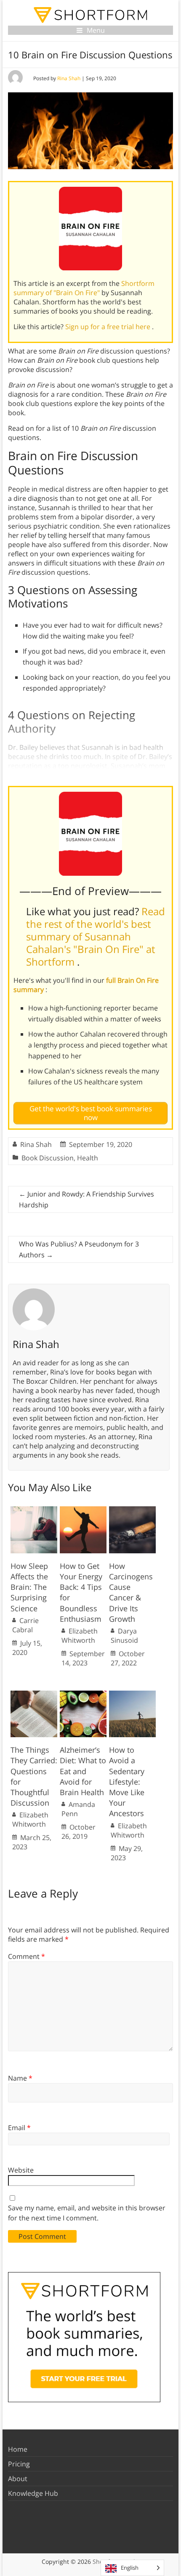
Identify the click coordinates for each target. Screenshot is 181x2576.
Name (20, 2078)
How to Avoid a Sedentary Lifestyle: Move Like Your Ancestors (127, 1781)
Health (88, 1158)
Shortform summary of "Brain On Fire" (84, 288)
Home (18, 2449)
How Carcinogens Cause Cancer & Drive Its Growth (131, 1592)
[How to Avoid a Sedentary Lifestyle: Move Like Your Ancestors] (132, 1695)
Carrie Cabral (25, 1625)
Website (21, 2170)
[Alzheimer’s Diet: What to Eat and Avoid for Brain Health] (83, 1695)
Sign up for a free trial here (109, 327)
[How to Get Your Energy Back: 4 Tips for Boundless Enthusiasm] (83, 1511)
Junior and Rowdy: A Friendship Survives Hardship (87, 1199)
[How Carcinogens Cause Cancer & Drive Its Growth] (132, 1511)
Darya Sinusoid (124, 1636)
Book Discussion (48, 1158)
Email (19, 2128)
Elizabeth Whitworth (80, 1636)
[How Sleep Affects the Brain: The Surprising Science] (34, 1511)
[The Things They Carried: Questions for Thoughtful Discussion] (34, 1695)
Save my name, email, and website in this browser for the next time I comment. (87, 2213)
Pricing (19, 2464)
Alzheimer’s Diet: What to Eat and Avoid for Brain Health (83, 1771)
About (18, 2479)
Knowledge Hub (33, 2493)
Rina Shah (69, 78)
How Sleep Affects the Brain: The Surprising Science (29, 1587)
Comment (27, 1956)
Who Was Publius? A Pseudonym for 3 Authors (79, 1249)
